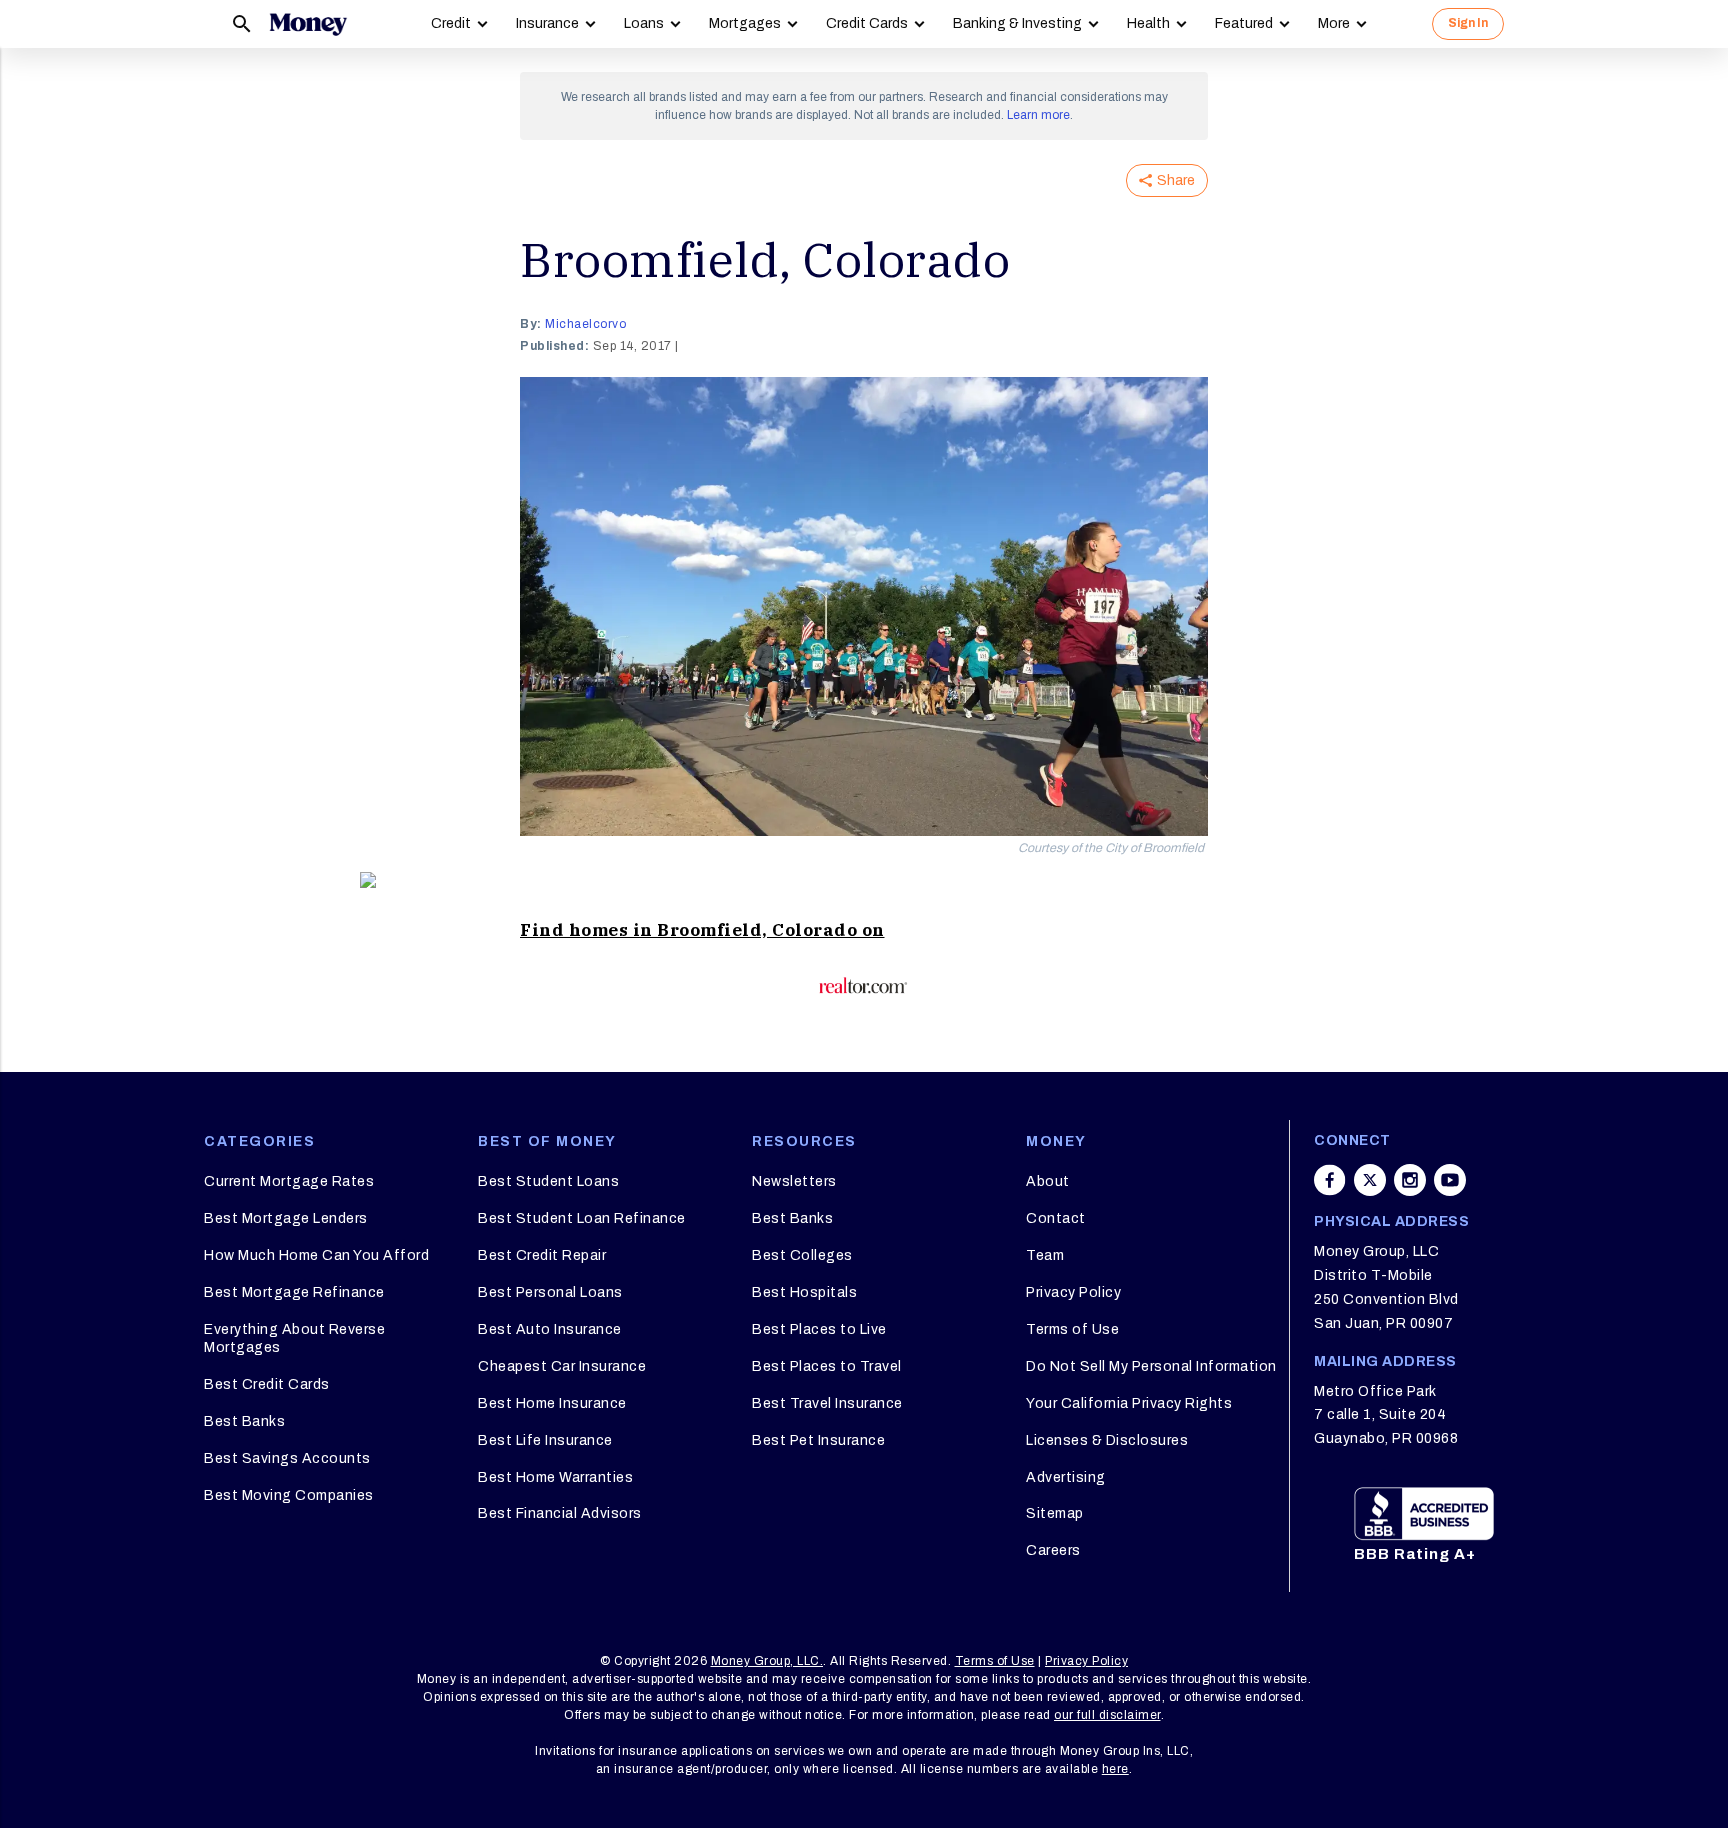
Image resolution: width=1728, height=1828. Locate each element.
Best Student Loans (548, 1181)
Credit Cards (867, 23)
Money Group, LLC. (767, 1661)
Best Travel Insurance (827, 1403)
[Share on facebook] (1330, 1180)
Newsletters (794, 1181)
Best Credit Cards (267, 1384)
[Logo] (308, 24)
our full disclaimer (1107, 1715)
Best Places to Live (819, 1329)
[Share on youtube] (1450, 1180)
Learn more (1038, 115)
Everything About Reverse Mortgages (294, 1338)
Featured (1244, 23)
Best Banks (244, 1421)
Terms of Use (1072, 1329)
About (1048, 1181)
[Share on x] (1370, 1180)
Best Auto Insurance (550, 1329)
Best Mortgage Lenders (286, 1218)
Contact (1056, 1218)
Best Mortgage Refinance (294, 1292)
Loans (644, 23)
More (1334, 23)
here (1115, 1769)
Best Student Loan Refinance (582, 1218)
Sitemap (1055, 1513)
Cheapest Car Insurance (562, 1366)
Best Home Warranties (555, 1477)
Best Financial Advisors (560, 1513)
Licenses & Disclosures (1107, 1440)
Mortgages (745, 23)
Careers (1053, 1550)
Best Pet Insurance (818, 1440)
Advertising (1066, 1477)
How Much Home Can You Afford (316, 1255)
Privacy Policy (1073, 1292)
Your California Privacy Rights (1129, 1403)
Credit (451, 23)
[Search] (242, 24)
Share (1176, 180)
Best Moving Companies (289, 1495)
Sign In (1468, 23)
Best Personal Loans (550, 1292)
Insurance (547, 23)
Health (1148, 23)
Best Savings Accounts (287, 1458)
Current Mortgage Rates (289, 1181)
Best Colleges (802, 1255)
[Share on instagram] (1410, 1180)
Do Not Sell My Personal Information (1151, 1366)
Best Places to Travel (827, 1366)
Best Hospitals (804, 1292)
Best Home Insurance (552, 1403)
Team (1045, 1255)
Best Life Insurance (545, 1440)
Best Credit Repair (542, 1255)
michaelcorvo (585, 324)
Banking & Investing (1017, 23)
